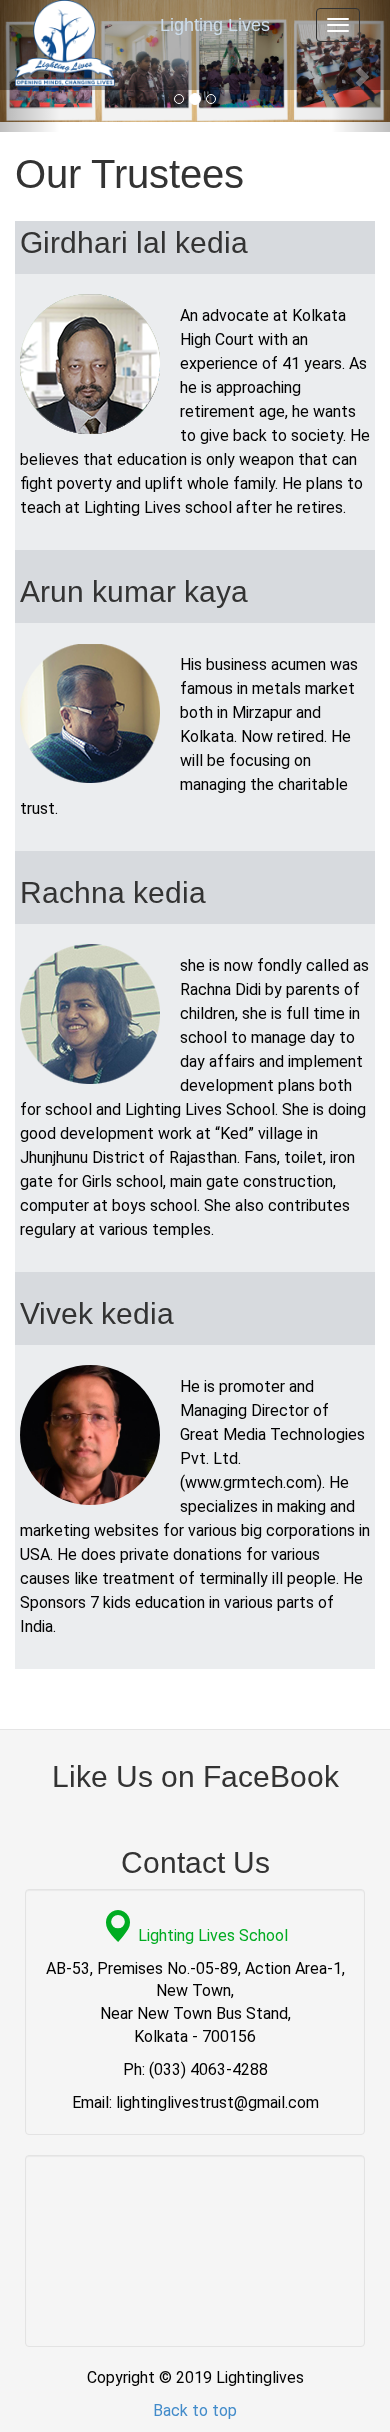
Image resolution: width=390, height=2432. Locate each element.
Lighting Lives (215, 25)
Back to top (195, 2410)
